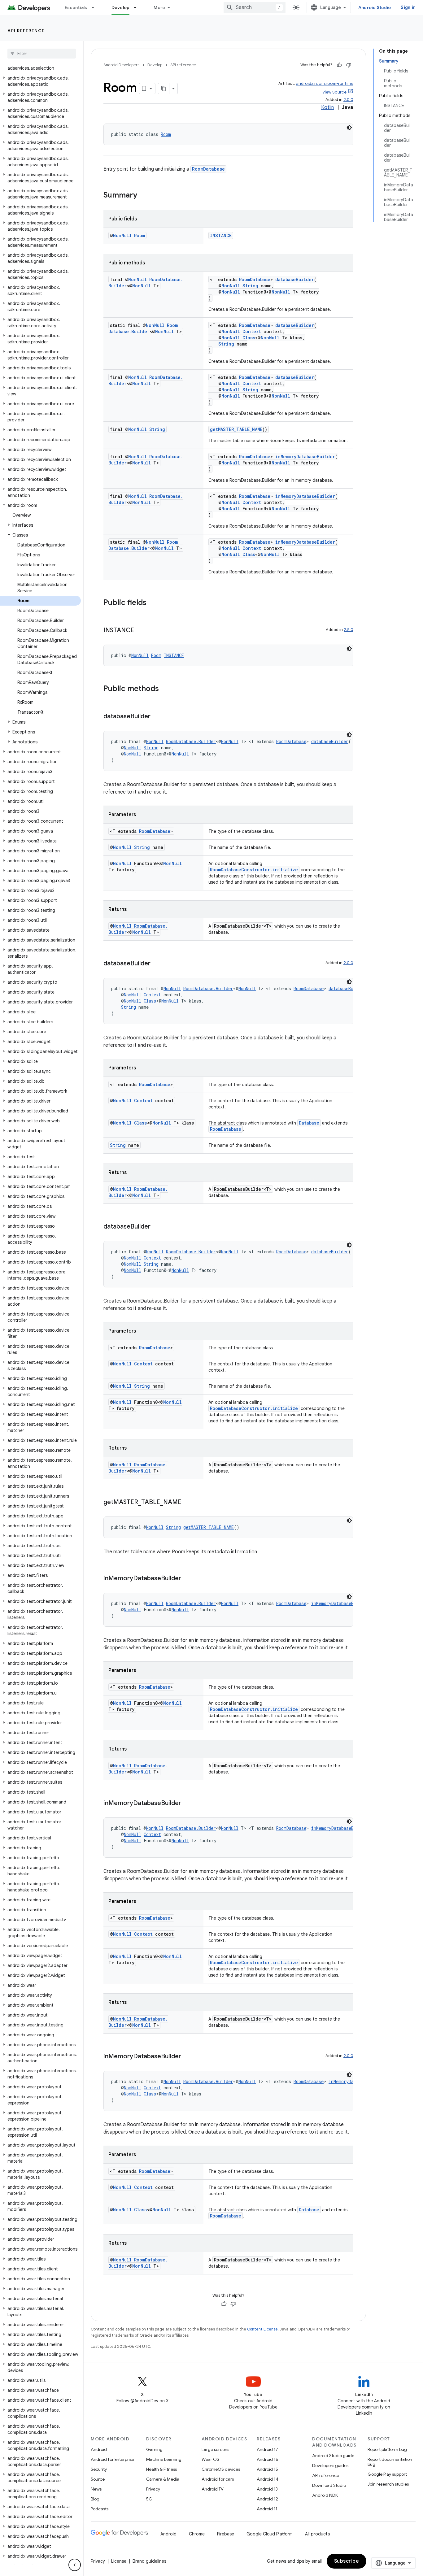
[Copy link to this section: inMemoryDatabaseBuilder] (187, 1579)
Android (99, 2449)
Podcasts (100, 2509)
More (159, 7)
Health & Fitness (161, 2469)
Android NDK (325, 2495)
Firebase (226, 2534)
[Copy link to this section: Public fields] (153, 603)
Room (166, 134)
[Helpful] (339, 65)
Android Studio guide (333, 2456)
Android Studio (375, 7)
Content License (262, 2329)
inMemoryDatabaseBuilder (305, 457)
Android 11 (267, 2509)
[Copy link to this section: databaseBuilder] (157, 717)
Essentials (76, 7)
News (96, 2489)
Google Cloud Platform (270, 2534)
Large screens (215, 2449)
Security (99, 2469)
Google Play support (387, 2474)
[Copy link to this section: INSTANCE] (140, 631)
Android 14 (268, 2479)
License (119, 2561)
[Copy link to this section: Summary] (143, 196)
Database (309, 1123)
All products (317, 2534)
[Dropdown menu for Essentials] (96, 7)
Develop (121, 7)
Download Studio (329, 2485)
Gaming (154, 2449)
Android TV (213, 2489)
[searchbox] (42, 54)
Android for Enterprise (112, 2459)
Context (252, 331)
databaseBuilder (295, 279)
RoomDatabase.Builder (143, 328)
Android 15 (267, 2469)
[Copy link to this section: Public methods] (165, 689)
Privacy (153, 2489)
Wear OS (210, 2459)
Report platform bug (387, 2449)
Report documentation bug (390, 2462)
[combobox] (255, 7)
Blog (95, 2499)
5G (149, 2499)
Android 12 (267, 2499)
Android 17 (267, 2449)
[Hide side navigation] (75, 2565)
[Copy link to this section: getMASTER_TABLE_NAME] (188, 1503)
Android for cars (218, 2479)
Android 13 (267, 2489)
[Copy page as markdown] (164, 89)
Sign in (408, 7)
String (250, 286)
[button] (40, 81)
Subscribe (347, 2561)
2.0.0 (348, 100)
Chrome (197, 2534)
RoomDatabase (208, 169)
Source (98, 2479)
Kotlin (327, 107)
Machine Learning (164, 2459)
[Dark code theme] (349, 128)
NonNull (122, 235)
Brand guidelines (149, 2561)
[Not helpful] (349, 65)
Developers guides (330, 2465)
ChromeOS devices (221, 2469)
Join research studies (388, 2484)
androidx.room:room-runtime (325, 83)
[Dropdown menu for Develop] (138, 7)
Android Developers (121, 65)
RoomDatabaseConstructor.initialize (254, 870)
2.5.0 (349, 630)
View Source (334, 92)
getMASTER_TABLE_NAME (236, 429)
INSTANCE (221, 235)
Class (249, 338)
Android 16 (268, 2459)
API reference (26, 31)
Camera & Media (163, 2479)
